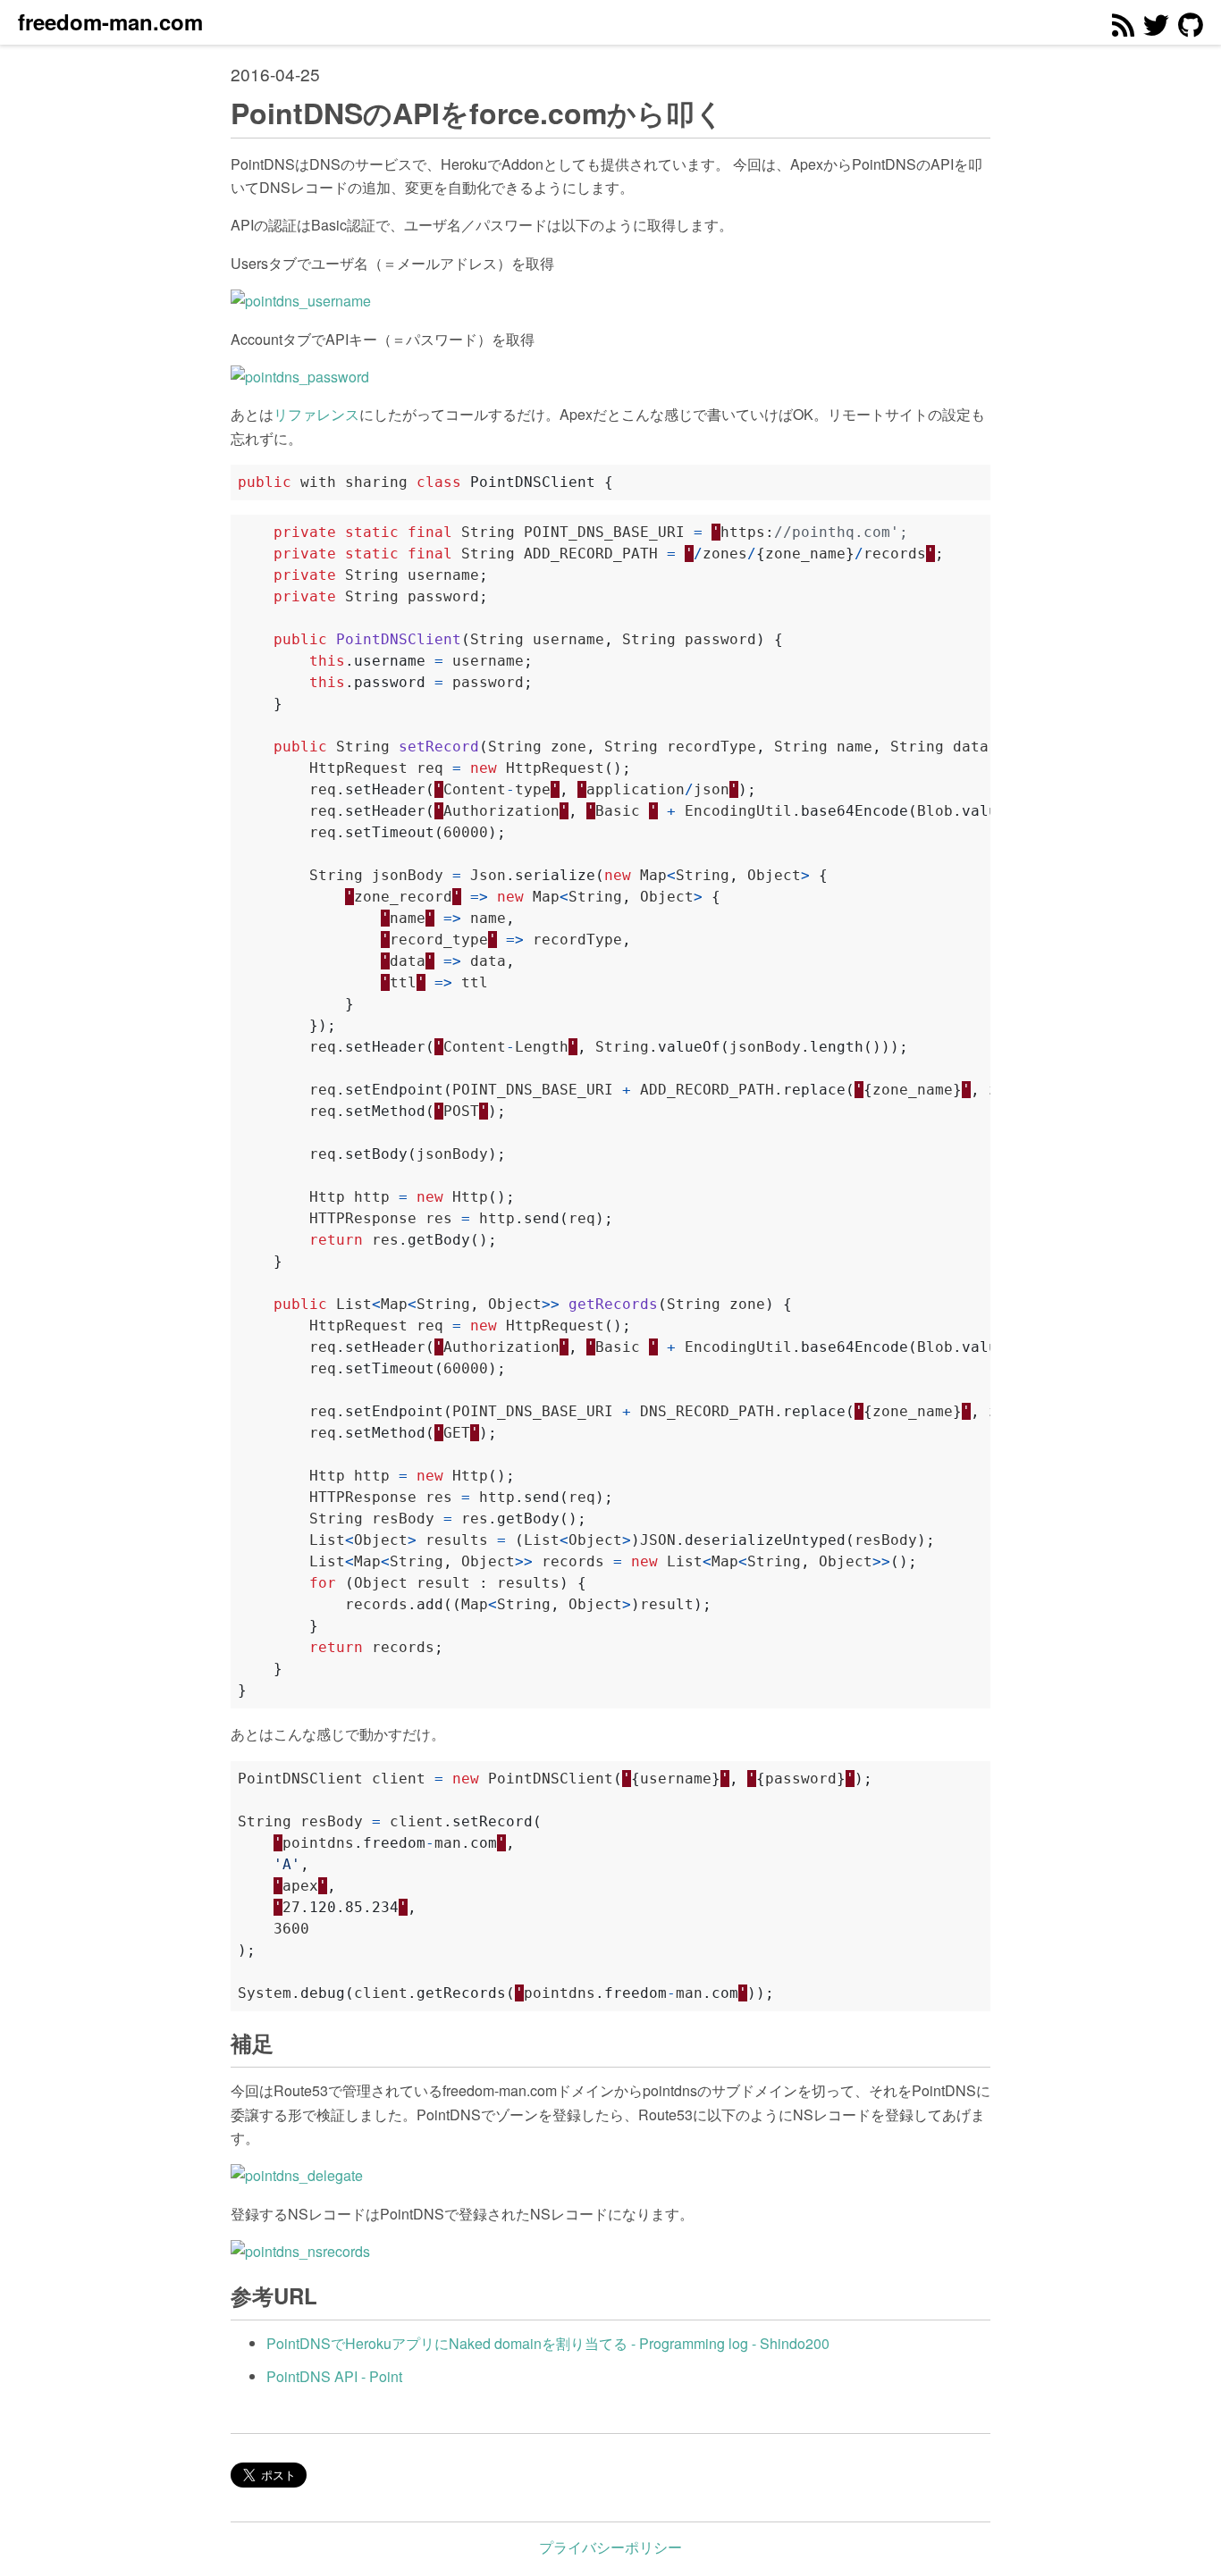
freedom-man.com (110, 21)
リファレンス (316, 414)
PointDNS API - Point (334, 2376)
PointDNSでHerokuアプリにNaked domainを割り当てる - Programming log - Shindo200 (548, 2343)
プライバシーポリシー (610, 2547)
